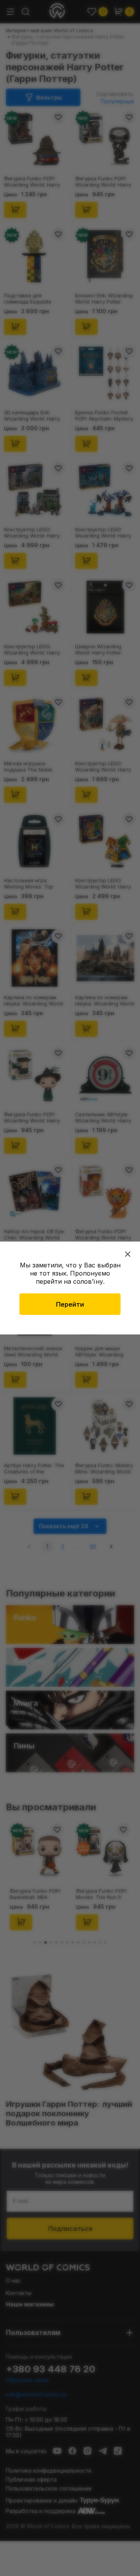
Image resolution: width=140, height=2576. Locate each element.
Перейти (70, 1304)
